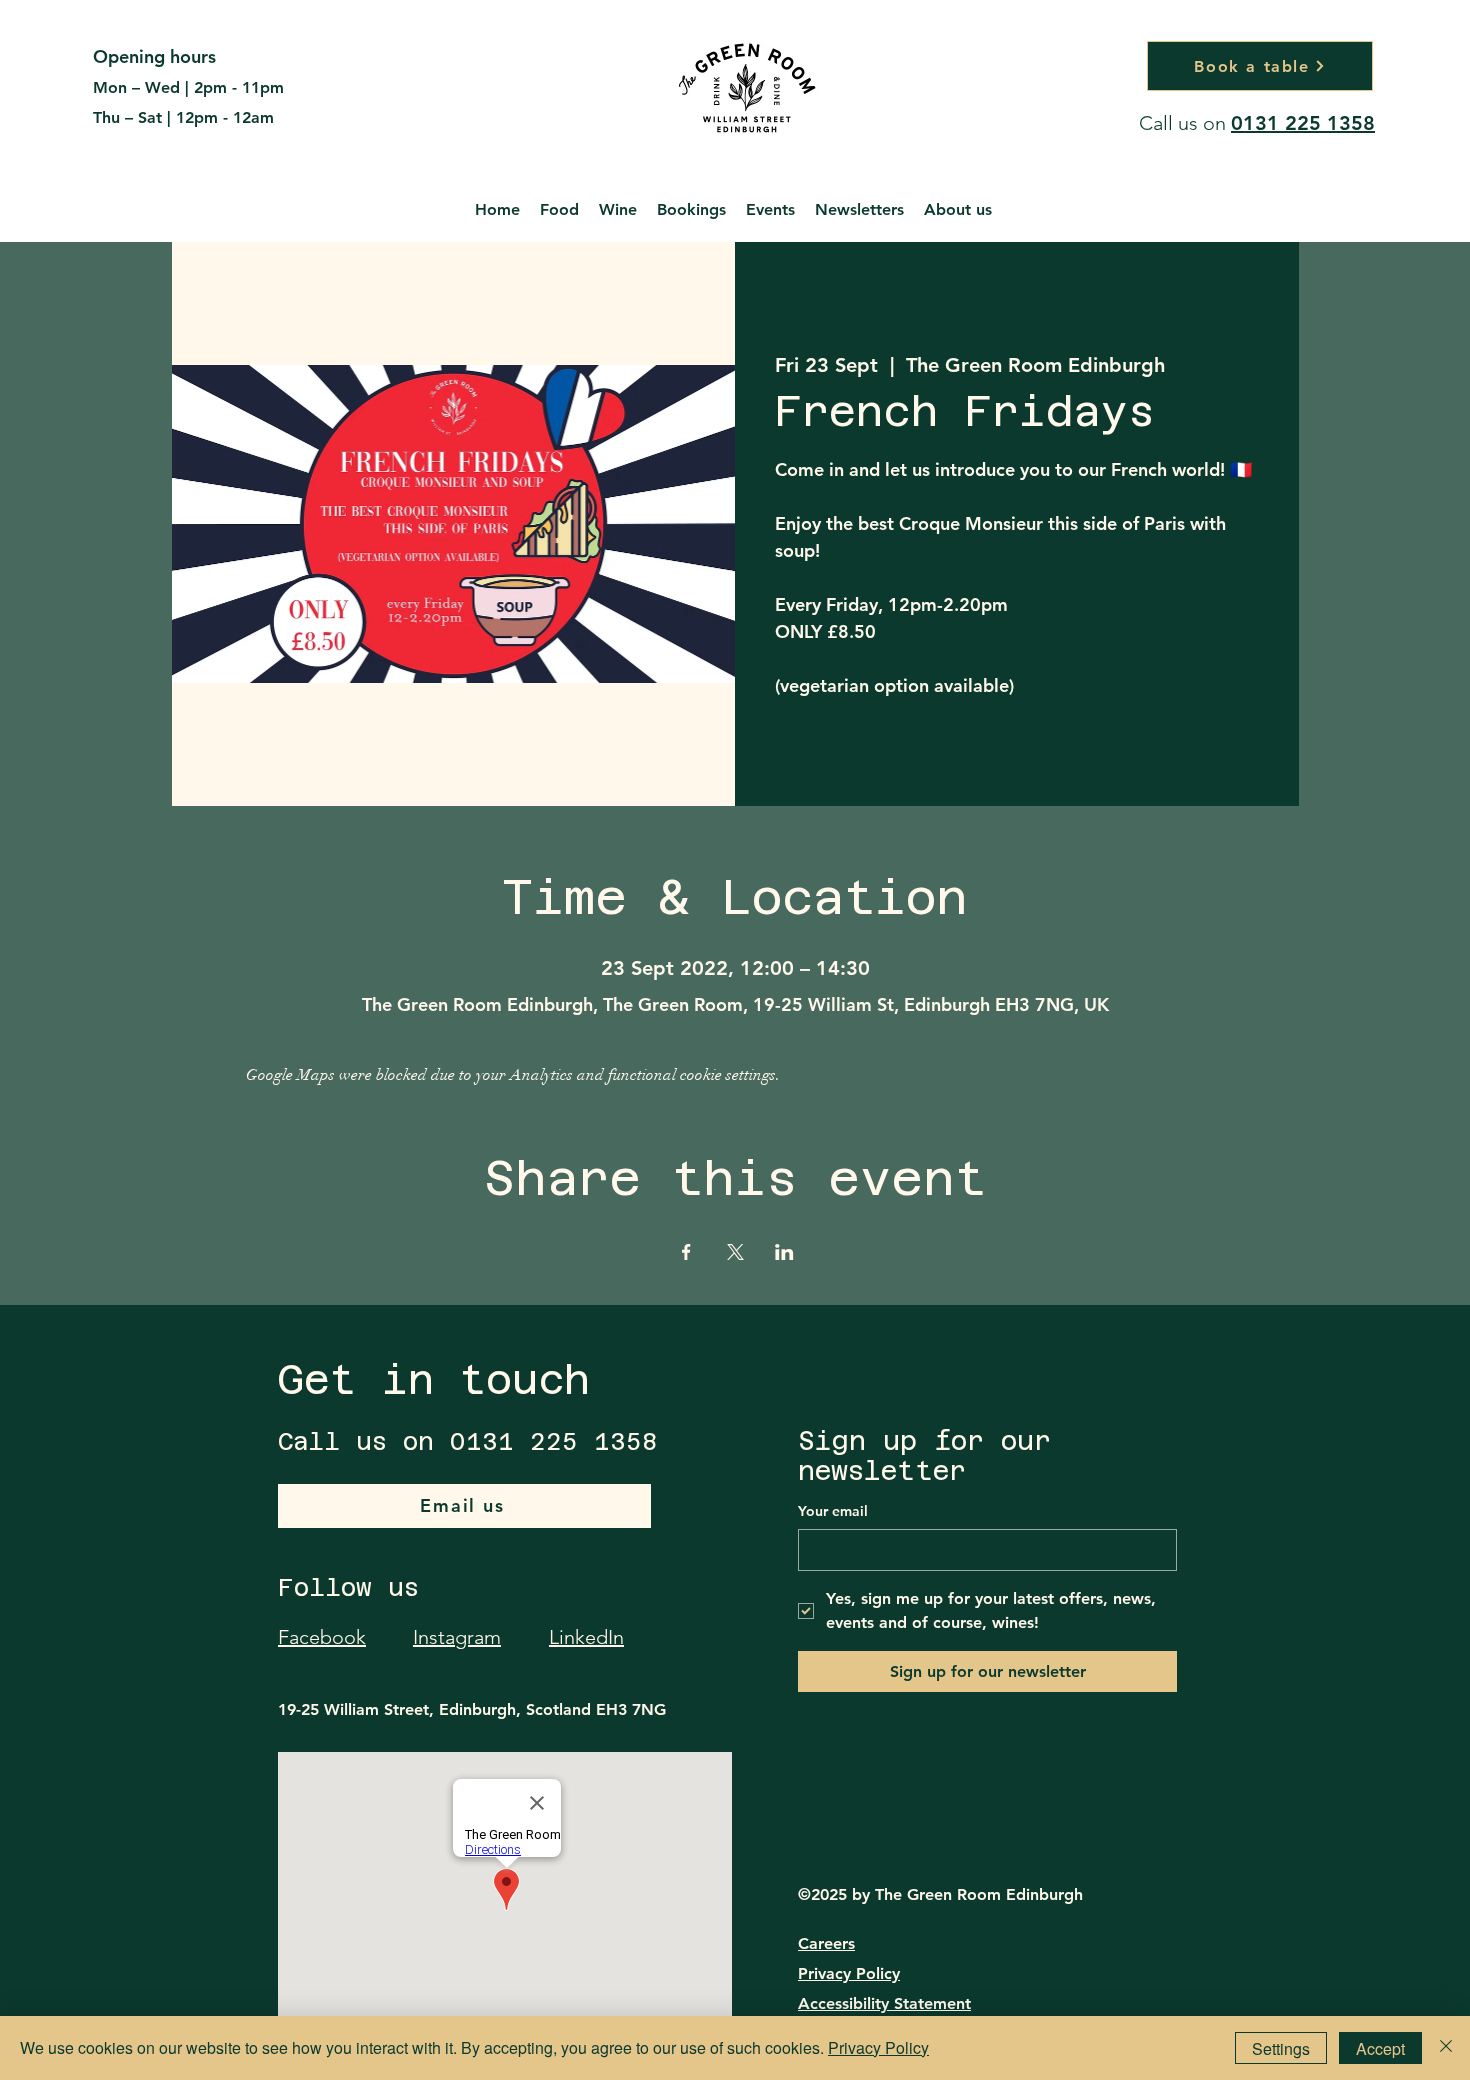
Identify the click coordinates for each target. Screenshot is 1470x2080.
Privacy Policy (849, 1973)
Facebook (322, 1637)
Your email (833, 1511)
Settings (1281, 2048)
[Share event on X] (735, 1252)
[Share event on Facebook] (686, 1252)
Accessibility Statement (884, 2003)
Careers (826, 1943)
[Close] (1446, 2048)
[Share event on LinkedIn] (784, 1252)
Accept (1380, 2048)
